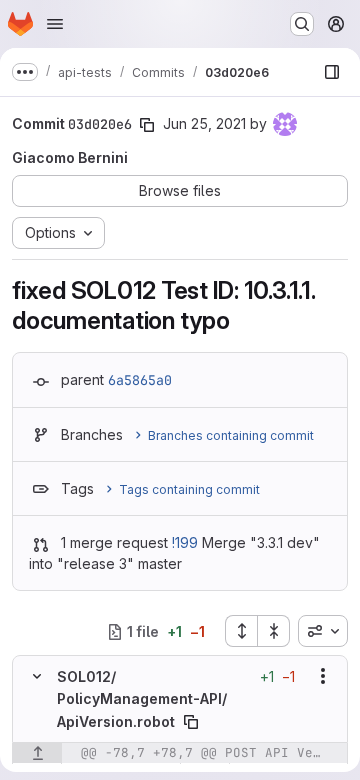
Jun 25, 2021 (204, 123)
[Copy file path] (191, 722)
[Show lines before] (37, 753)
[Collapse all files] (274, 631)
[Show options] (323, 676)
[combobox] (323, 631)
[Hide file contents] (37, 676)
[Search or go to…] (302, 24)
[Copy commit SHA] (147, 125)
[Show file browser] (332, 72)
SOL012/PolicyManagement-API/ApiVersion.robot (142, 699)
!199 (185, 542)
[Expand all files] (241, 631)
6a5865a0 (140, 380)
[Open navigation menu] (55, 24)
